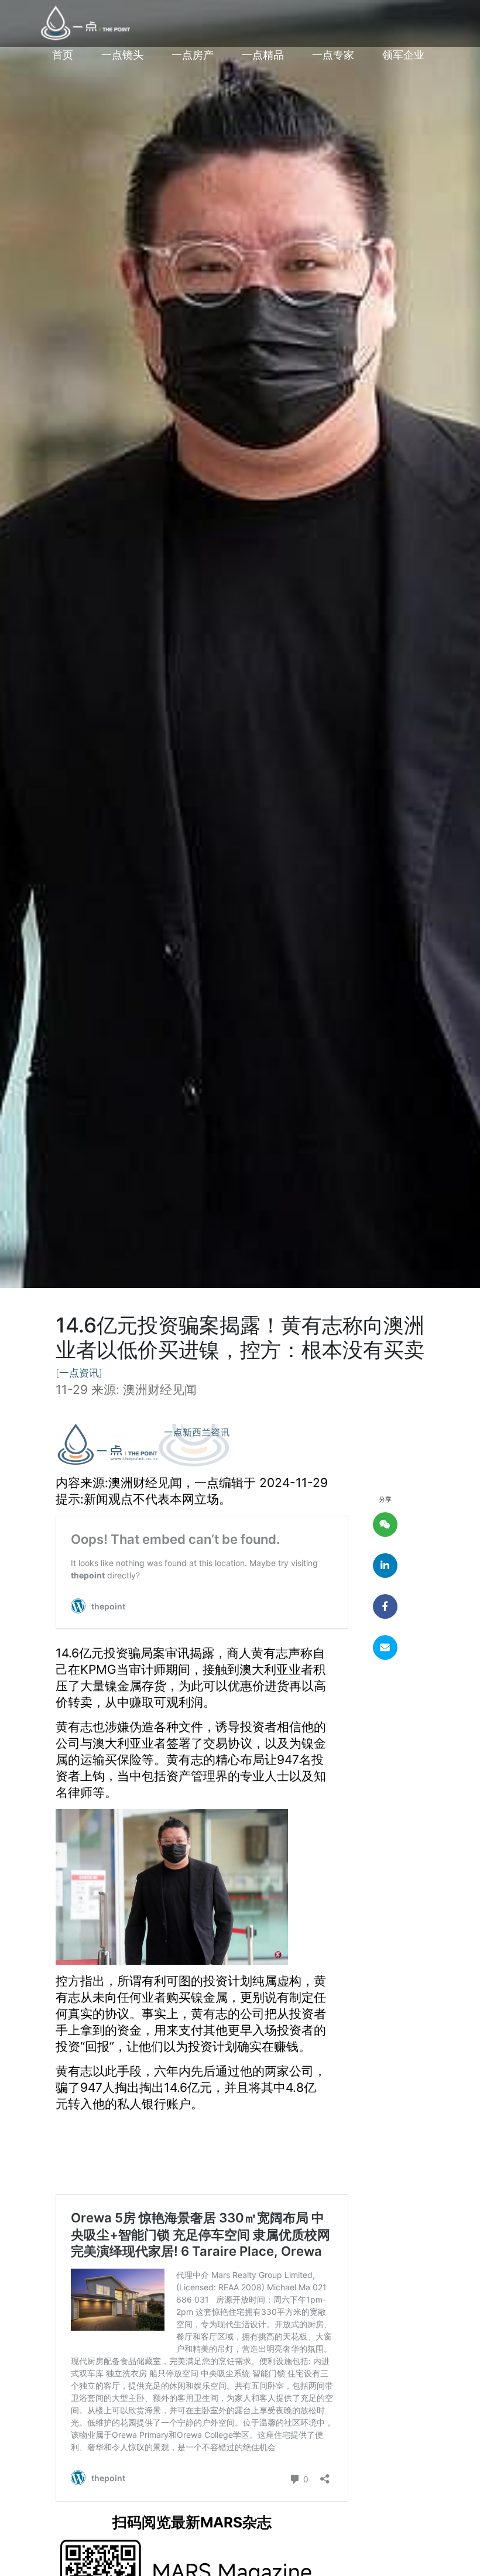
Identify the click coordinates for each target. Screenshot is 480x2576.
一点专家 (333, 55)
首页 (63, 55)
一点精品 (263, 55)
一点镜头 (122, 55)
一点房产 (193, 55)
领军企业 (403, 55)
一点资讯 (79, 1373)
